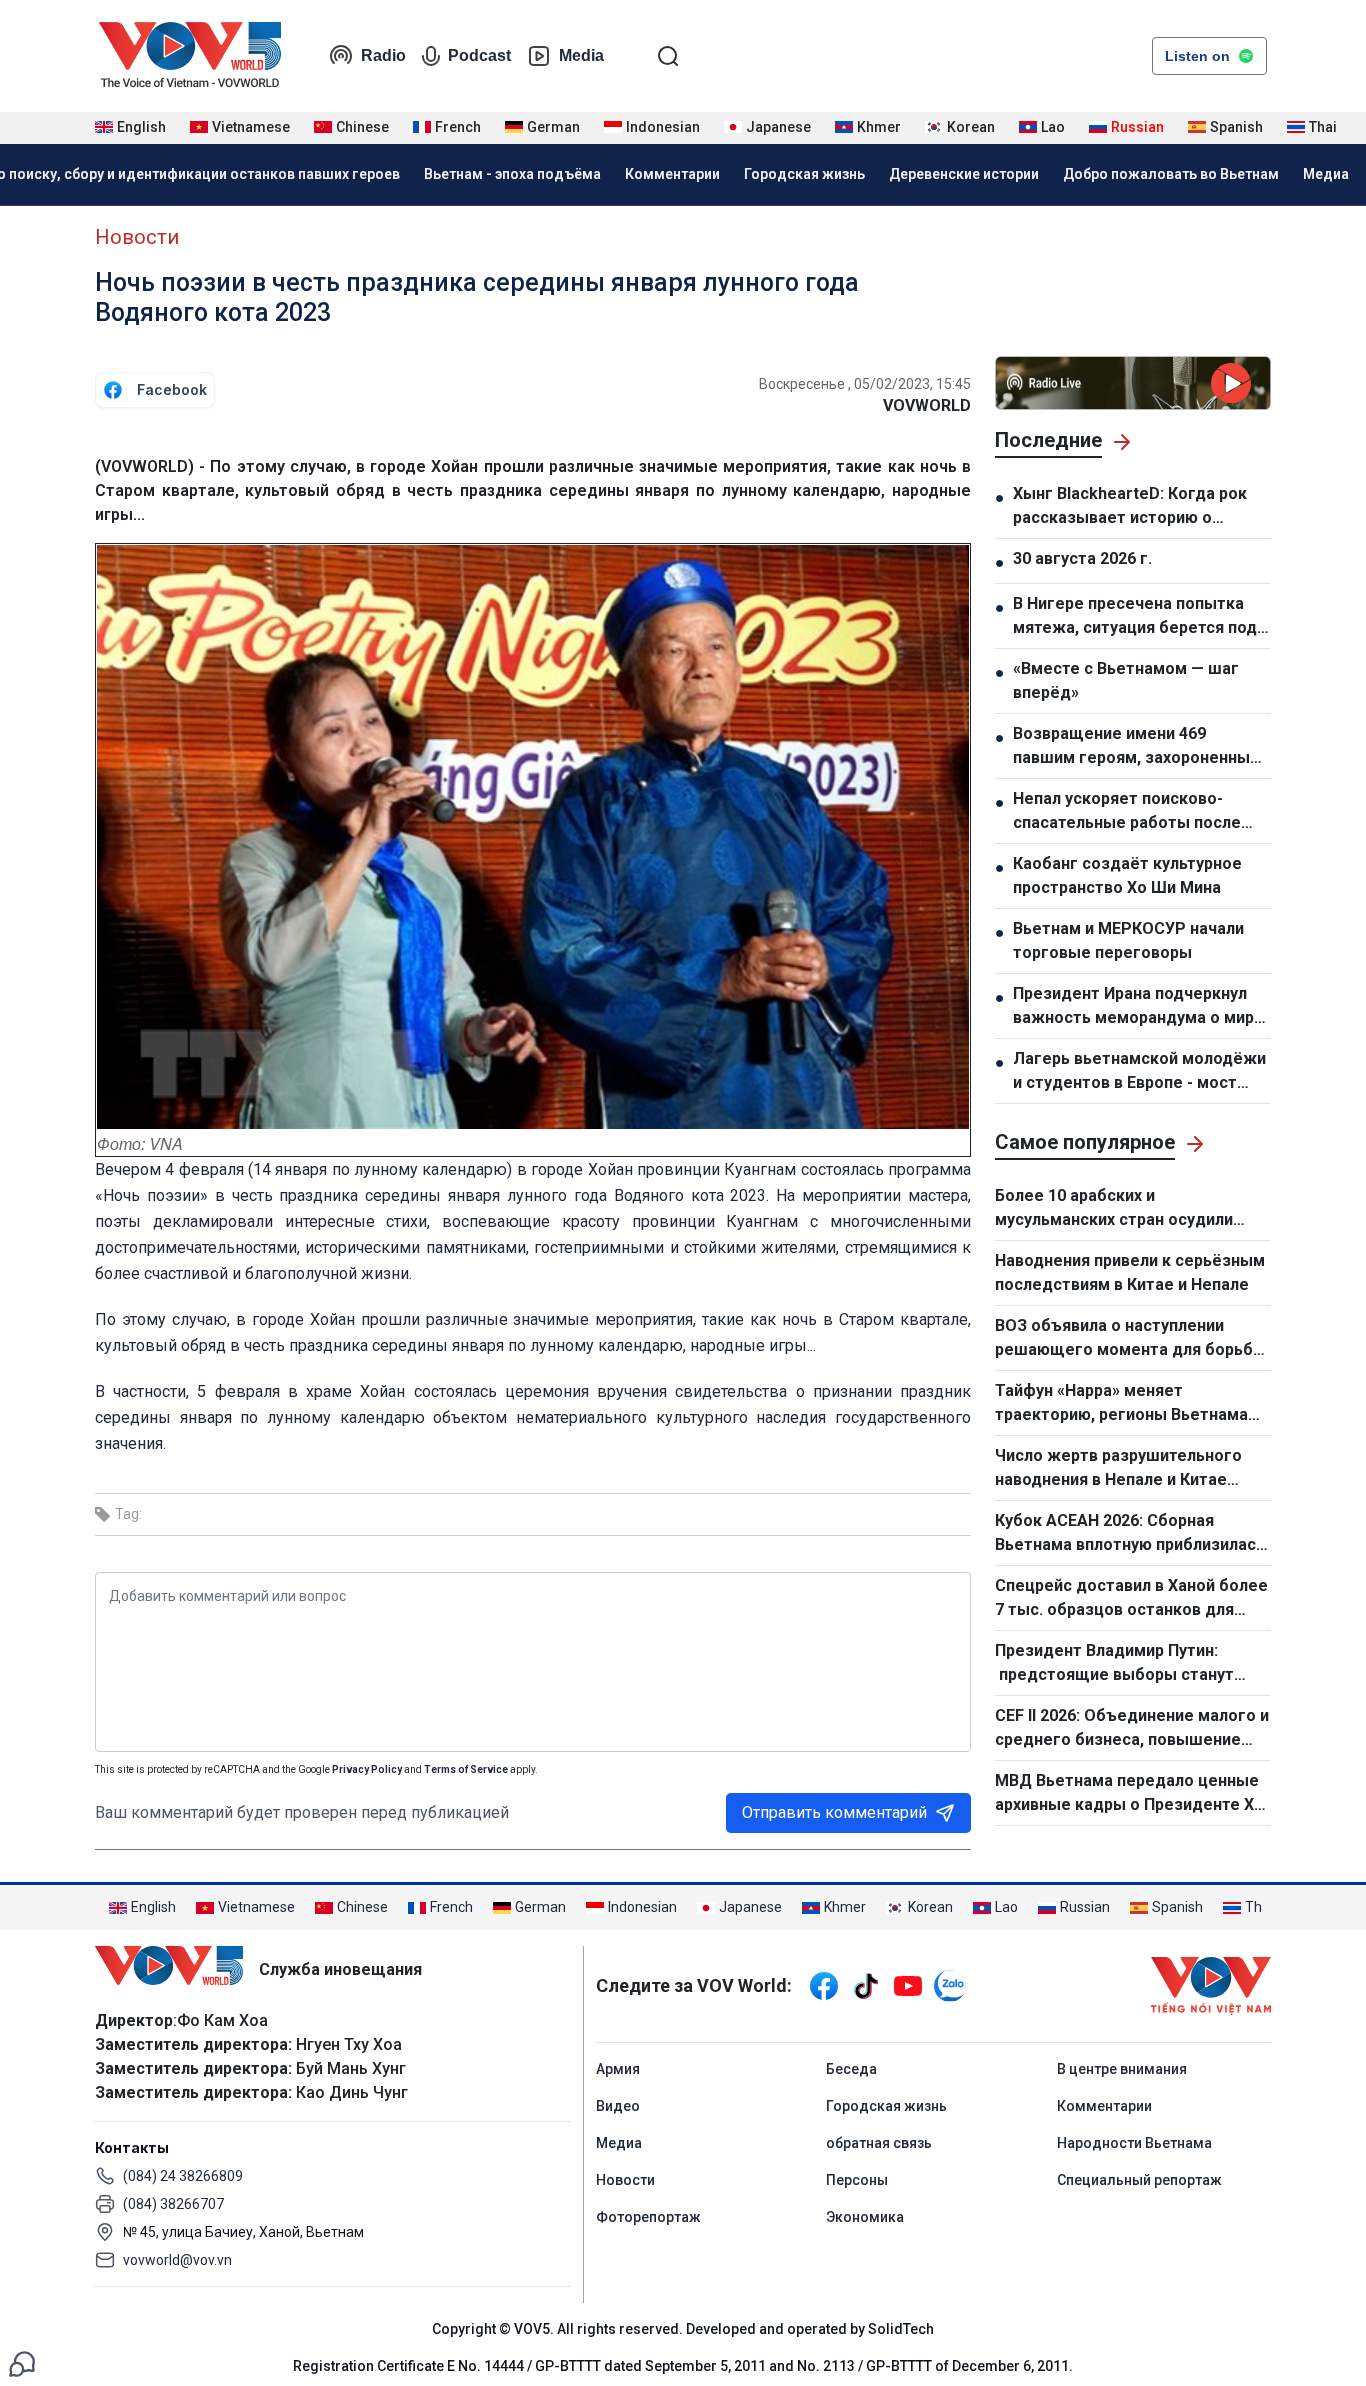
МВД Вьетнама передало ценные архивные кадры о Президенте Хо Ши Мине (1129, 1794)
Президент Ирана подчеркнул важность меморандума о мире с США (1138, 1007)
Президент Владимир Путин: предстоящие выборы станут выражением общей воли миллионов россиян (1114, 1664)
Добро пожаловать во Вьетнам (1171, 174)
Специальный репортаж (1139, 2180)
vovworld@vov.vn (177, 2260)
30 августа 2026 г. (1082, 558)
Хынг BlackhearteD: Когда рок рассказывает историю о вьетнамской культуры (1130, 507)
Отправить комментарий (834, 1812)
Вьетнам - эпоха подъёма (512, 174)
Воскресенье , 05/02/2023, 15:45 (865, 384)
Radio (383, 55)
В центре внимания (1122, 2069)
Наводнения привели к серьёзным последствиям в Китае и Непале (1130, 1272)
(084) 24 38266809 (183, 2176)
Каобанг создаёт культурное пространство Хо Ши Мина (1127, 875)
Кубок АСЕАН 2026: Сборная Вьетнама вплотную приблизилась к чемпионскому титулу (1130, 1534)
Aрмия (618, 2069)
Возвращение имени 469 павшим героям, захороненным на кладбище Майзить (1137, 747)
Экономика (865, 2217)
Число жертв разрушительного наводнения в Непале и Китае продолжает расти (1118, 1469)
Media (581, 55)
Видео (618, 2106)
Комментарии (672, 174)
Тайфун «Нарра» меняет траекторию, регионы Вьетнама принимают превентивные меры (1122, 1404)
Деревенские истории (964, 174)
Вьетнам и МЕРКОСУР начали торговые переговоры (1128, 940)
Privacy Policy (367, 1769)
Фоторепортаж (648, 2217)
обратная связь (879, 2143)
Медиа (1326, 174)
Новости (137, 237)
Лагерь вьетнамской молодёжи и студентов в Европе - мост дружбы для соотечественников (1139, 1072)
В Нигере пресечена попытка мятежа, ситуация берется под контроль (1135, 617)
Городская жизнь (804, 174)
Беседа (851, 2069)
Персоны (857, 2180)
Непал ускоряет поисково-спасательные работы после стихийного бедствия (1127, 812)
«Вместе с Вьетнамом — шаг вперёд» (1126, 680)
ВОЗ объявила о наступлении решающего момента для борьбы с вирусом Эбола (1130, 1339)
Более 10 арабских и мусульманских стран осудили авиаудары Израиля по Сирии (1114, 1209)
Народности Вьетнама (1134, 2143)
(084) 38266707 (173, 2204)
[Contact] (22, 2362)
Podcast (479, 55)
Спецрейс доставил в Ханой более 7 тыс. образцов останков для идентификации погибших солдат (1131, 1599)
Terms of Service (466, 1769)
